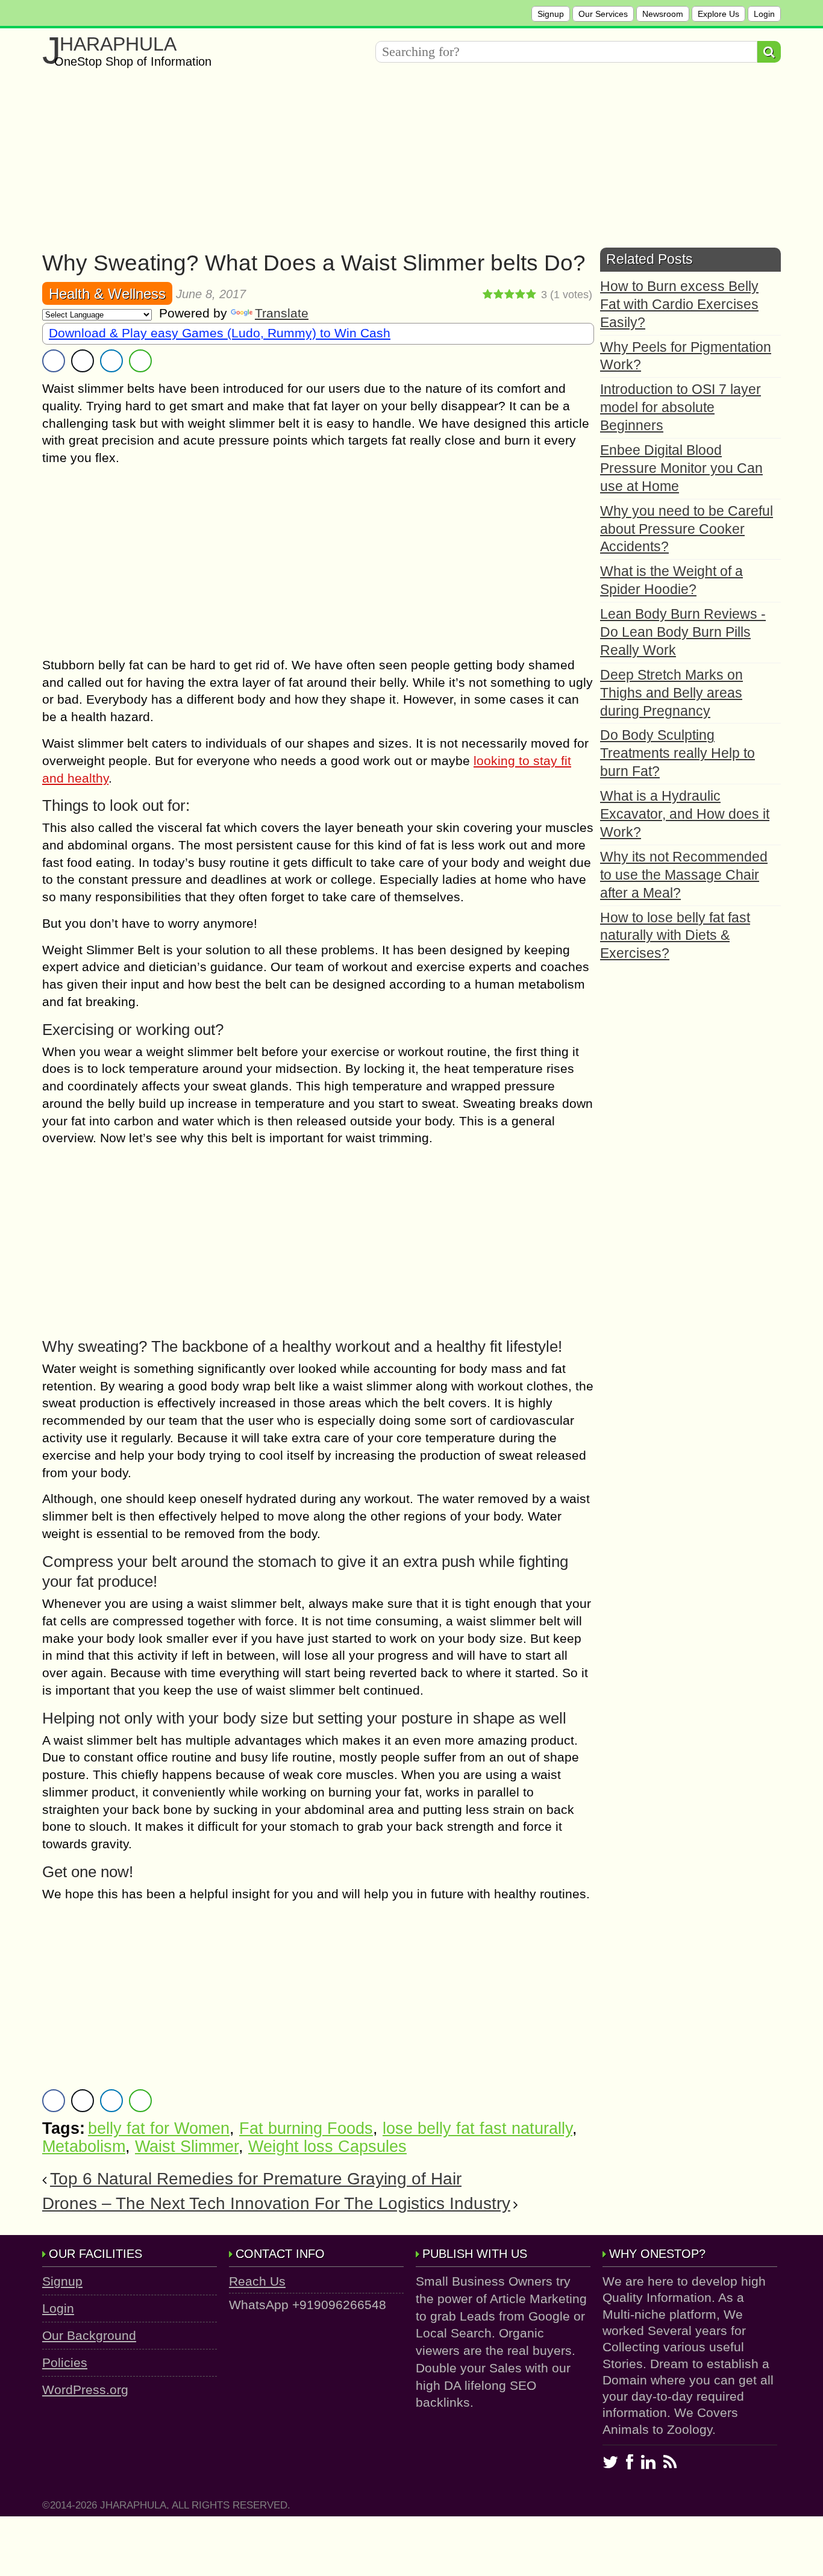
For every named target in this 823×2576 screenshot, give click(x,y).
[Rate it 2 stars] (499, 295)
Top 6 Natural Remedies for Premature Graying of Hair (256, 2179)
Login (764, 14)
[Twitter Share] (83, 361)
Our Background (89, 2335)
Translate (282, 313)
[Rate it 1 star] (488, 295)
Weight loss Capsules (327, 2146)
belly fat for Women (159, 2128)
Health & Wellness (107, 294)
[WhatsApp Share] (140, 361)
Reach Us (257, 2281)
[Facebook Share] (54, 361)
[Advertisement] (404, 163)
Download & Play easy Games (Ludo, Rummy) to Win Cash (220, 333)
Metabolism (84, 2146)
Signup (551, 14)
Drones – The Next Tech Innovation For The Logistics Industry (276, 2203)
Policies (65, 2362)
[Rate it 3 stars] (510, 295)
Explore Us (718, 14)
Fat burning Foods (306, 2128)
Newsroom (663, 14)
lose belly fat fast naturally (477, 2128)
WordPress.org (85, 2390)
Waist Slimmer (187, 2146)
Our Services (603, 14)
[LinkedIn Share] (111, 361)
